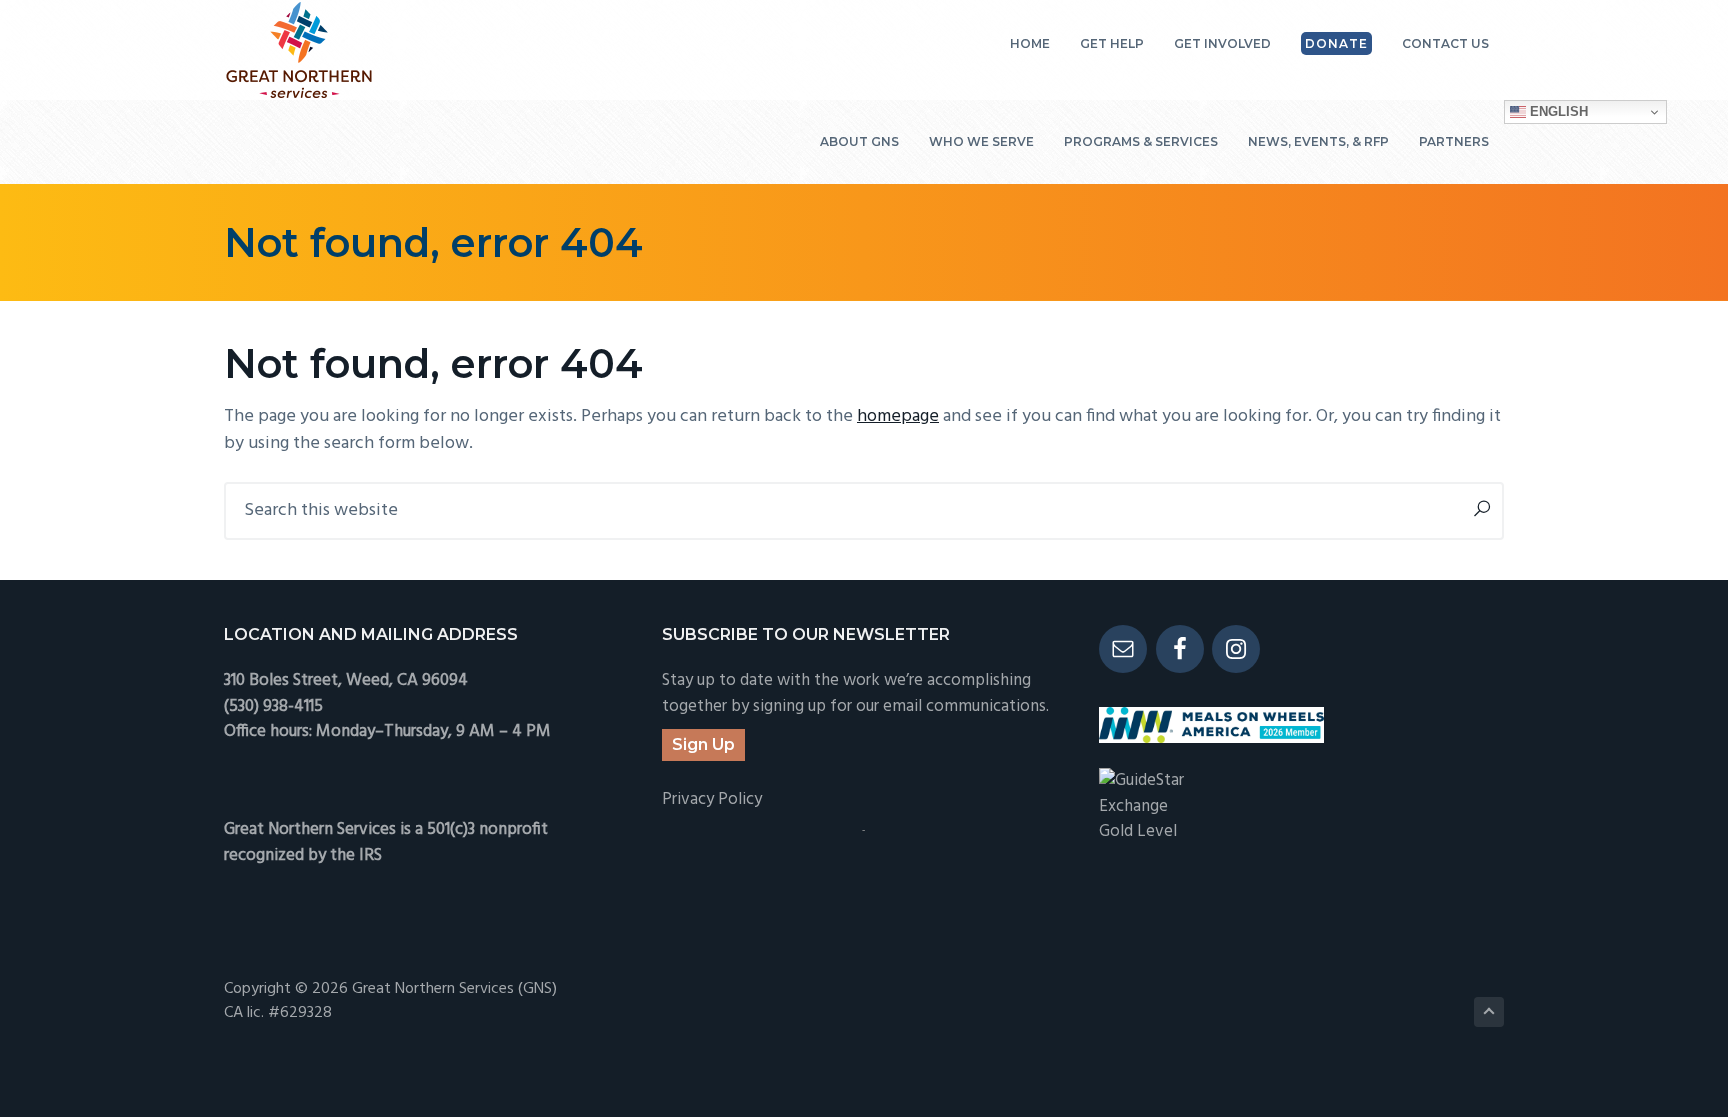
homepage (898, 416)
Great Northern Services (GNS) (454, 989)
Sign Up (703, 744)
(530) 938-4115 (273, 706)
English (1557, 111)
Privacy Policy (712, 799)
